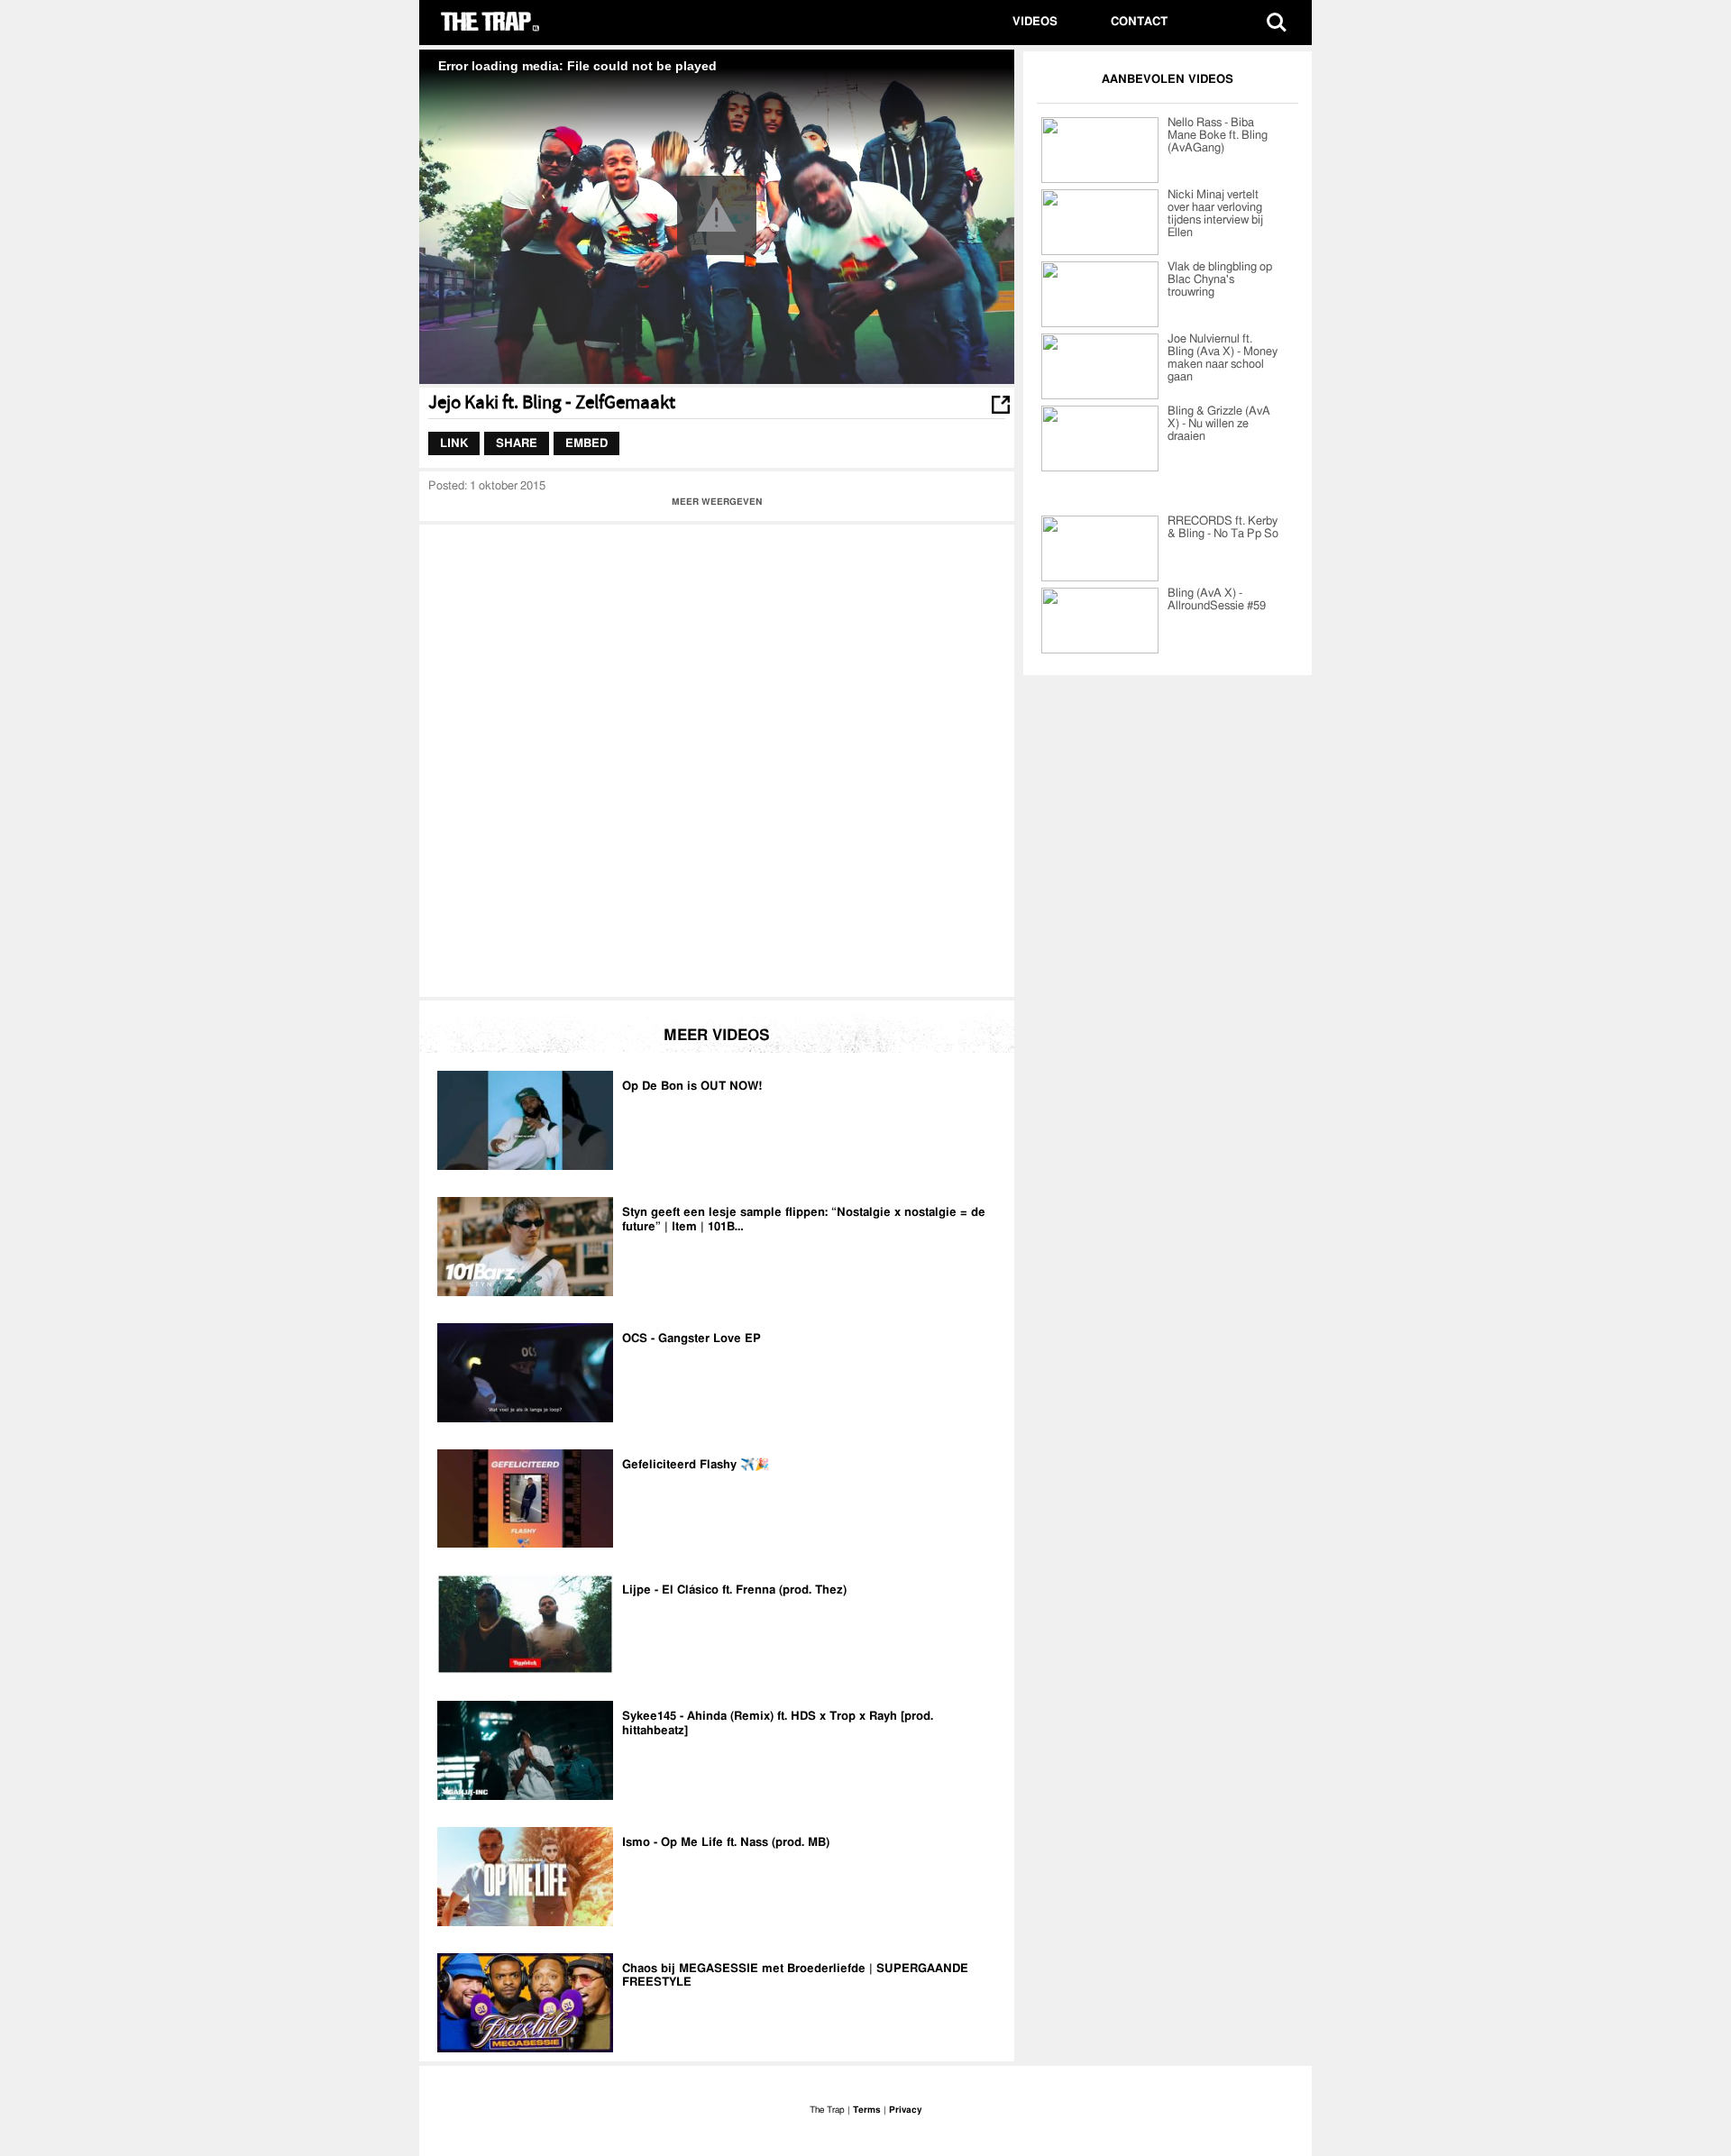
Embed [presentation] (586, 443)
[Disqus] (717, 759)
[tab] (454, 443)
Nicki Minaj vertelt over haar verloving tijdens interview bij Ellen (1215, 214)
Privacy (905, 2110)
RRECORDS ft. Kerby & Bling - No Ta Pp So (1223, 528)
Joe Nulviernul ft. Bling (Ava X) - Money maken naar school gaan (1223, 358)
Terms (867, 2110)
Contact (1139, 22)
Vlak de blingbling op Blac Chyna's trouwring (1220, 280)
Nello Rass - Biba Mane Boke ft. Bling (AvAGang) (1218, 136)
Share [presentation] (517, 443)
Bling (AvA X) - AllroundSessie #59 (1217, 600)
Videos (1035, 22)
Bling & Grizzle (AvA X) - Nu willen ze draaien (1219, 424)
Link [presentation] (454, 443)
